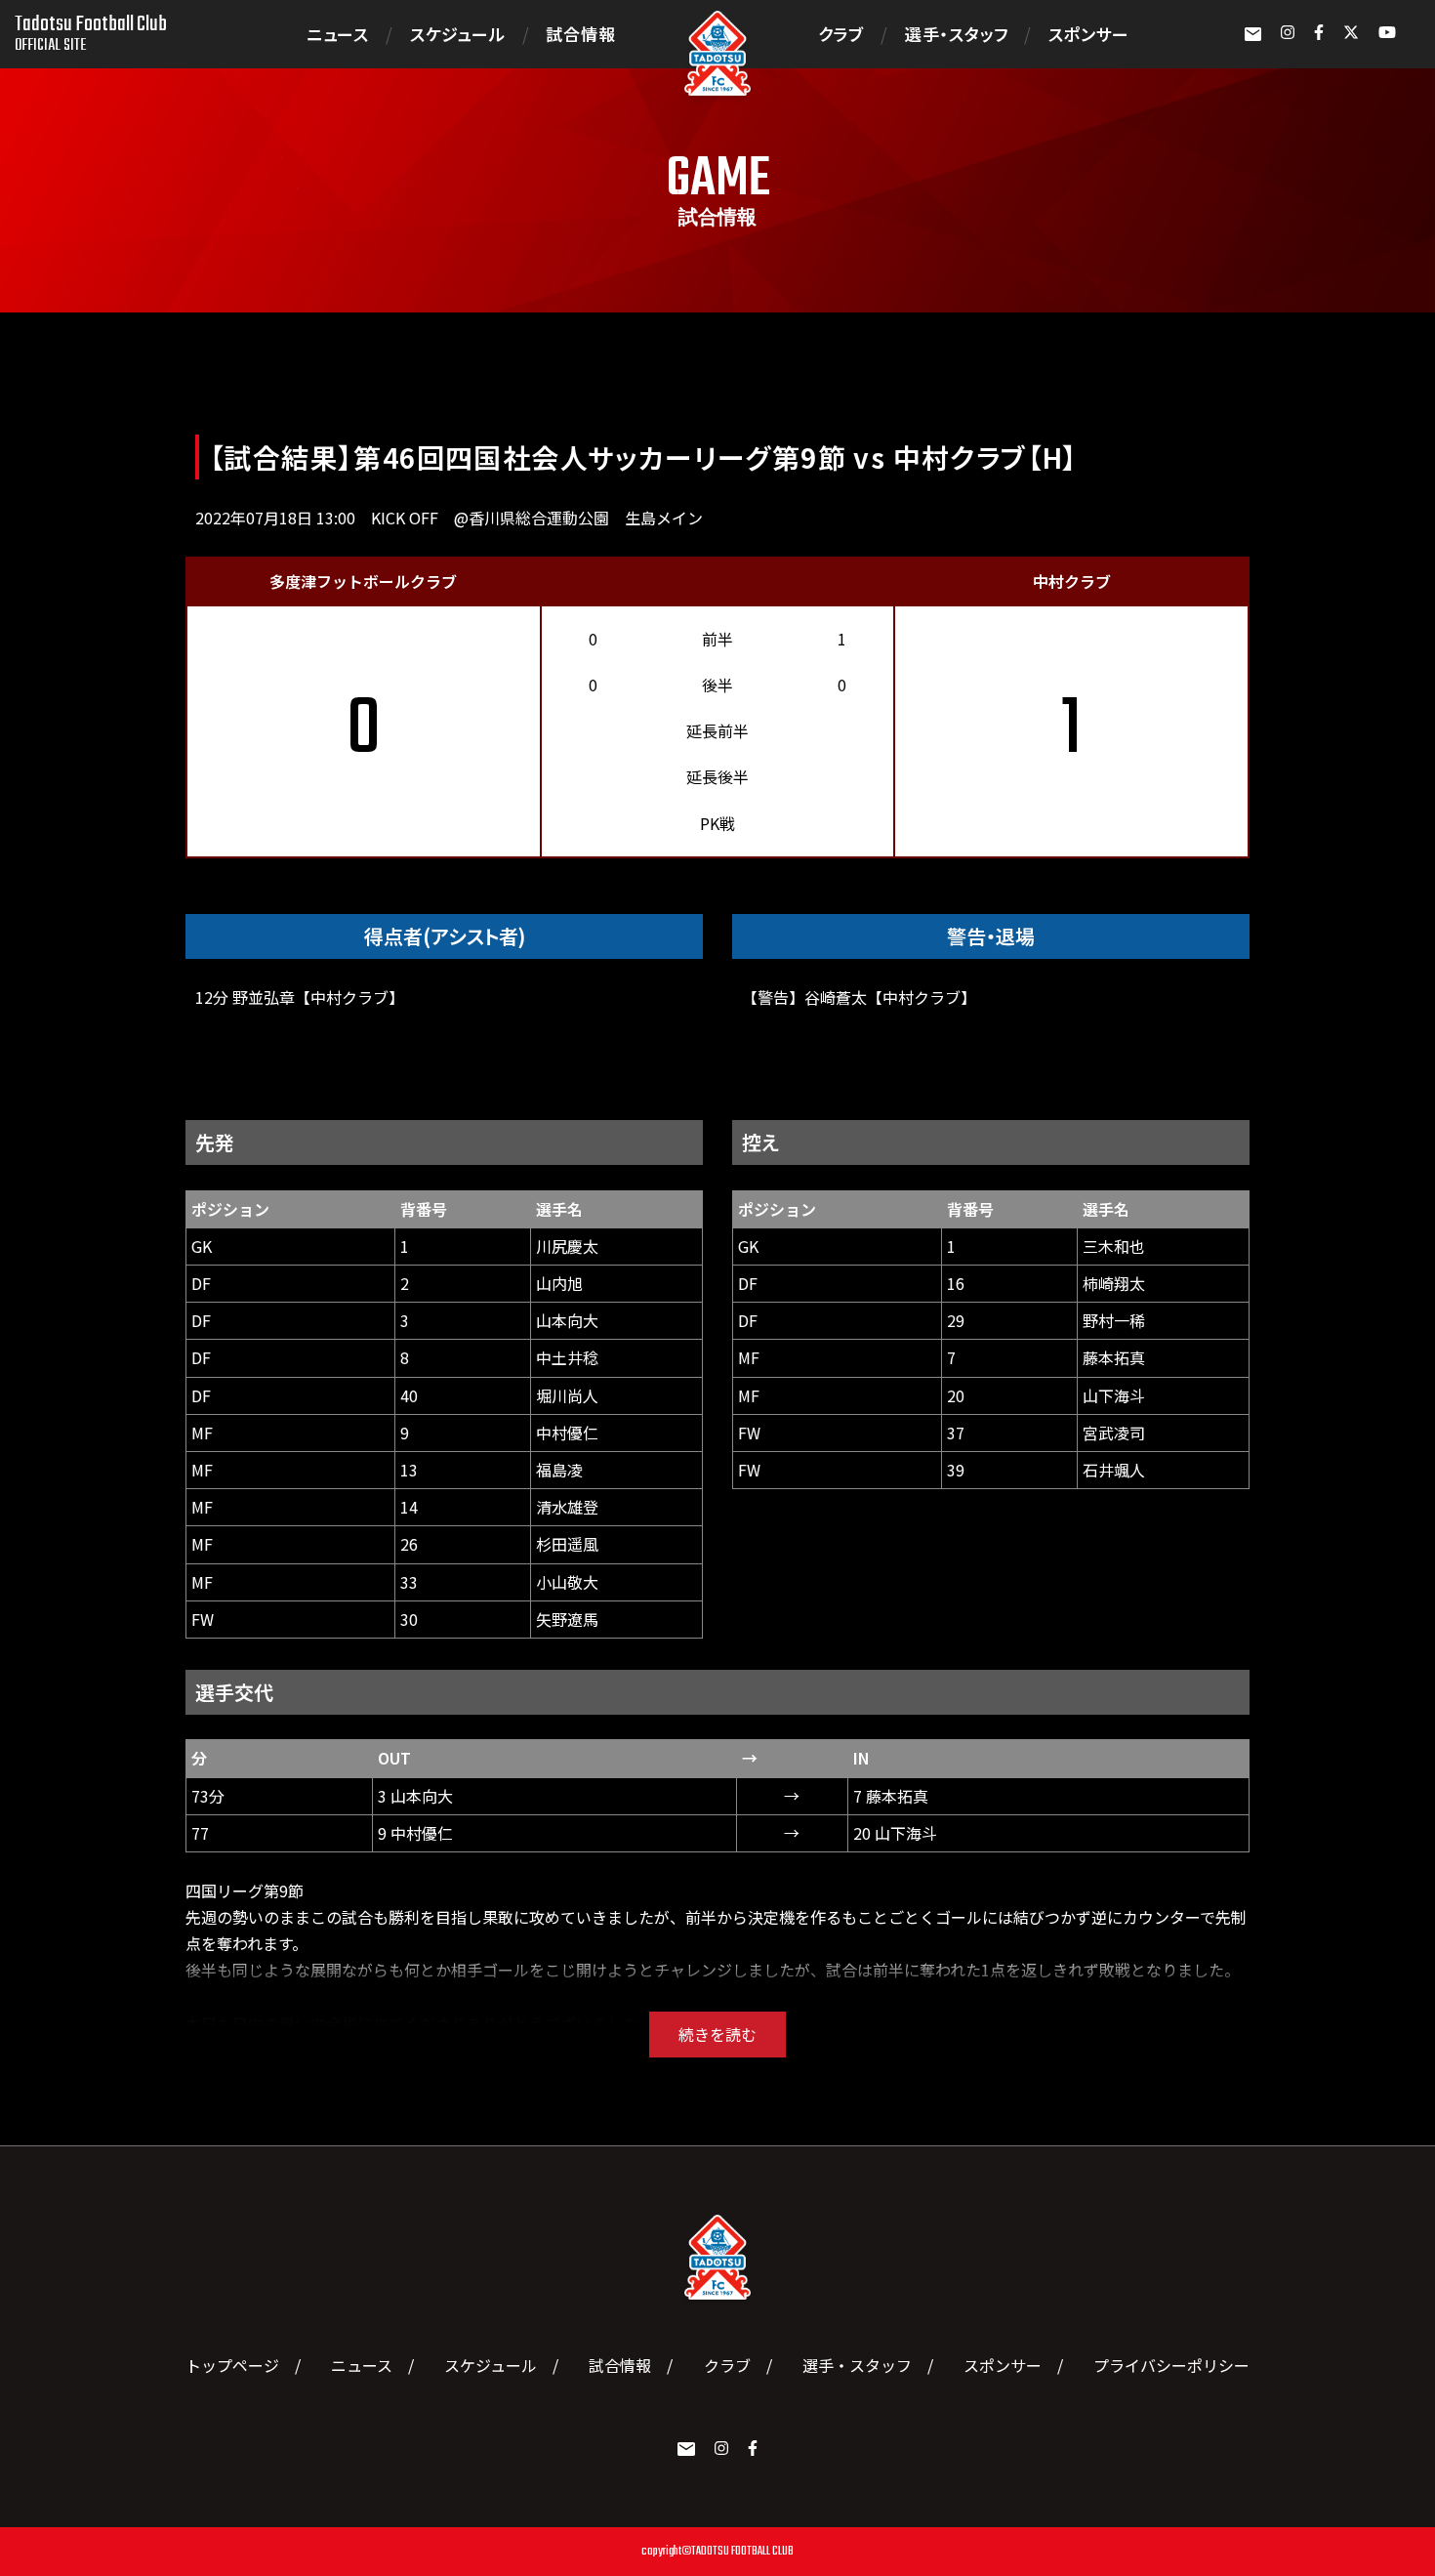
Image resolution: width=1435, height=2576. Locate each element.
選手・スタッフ (957, 34)
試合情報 (580, 34)
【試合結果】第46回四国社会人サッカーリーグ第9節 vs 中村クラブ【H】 (644, 457)
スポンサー (1089, 34)
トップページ (232, 2365)
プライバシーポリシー (1171, 2365)
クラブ (841, 34)
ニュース (338, 34)
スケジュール (458, 34)
